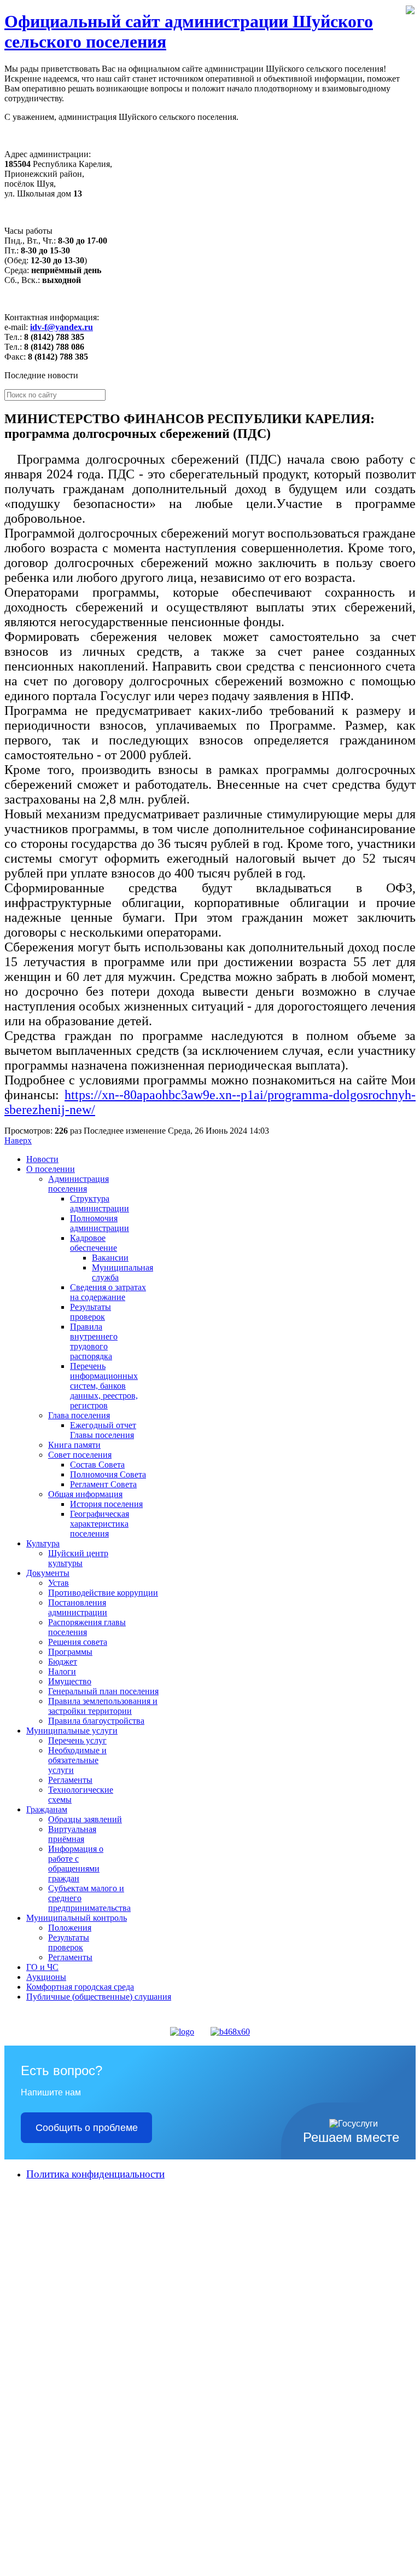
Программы (70, 1652)
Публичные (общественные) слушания (99, 1997)
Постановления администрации (78, 1607)
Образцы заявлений (85, 1819)
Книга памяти (74, 1445)
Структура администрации (100, 1203)
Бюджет (63, 1662)
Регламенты (70, 1780)
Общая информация (85, 1494)
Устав (59, 1583)
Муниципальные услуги (72, 1731)
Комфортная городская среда (80, 1987)
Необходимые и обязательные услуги (77, 1760)
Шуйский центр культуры (78, 1558)
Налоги (62, 1671)
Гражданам (47, 1809)
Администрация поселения (78, 1184)
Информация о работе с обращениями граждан (76, 1864)
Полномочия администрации (100, 1223)
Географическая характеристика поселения (100, 1524)
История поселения (106, 1504)
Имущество (70, 1681)
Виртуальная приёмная (72, 1834)
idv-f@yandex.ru (62, 327)
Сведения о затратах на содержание (108, 1292)
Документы (48, 1573)
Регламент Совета (103, 1484)
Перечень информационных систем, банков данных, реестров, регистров (104, 1386)
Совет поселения (80, 1455)
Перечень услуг (77, 1740)
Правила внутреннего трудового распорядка (94, 1341)
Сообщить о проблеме (87, 2128)
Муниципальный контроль (77, 1918)
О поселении (51, 1169)
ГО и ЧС (42, 1967)
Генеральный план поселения (103, 1691)
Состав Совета (97, 1465)
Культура (43, 1543)
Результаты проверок (91, 1312)
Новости (42, 1159)
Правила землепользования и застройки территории (103, 1706)
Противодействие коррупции (103, 1593)
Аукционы (46, 1977)
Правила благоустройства (96, 1721)
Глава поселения (79, 1415)
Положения (70, 1928)
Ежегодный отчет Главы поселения (103, 1430)
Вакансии (110, 1258)
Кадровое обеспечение (94, 1243)
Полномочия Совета (108, 1474)
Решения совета (78, 1642)
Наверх (18, 1140)
